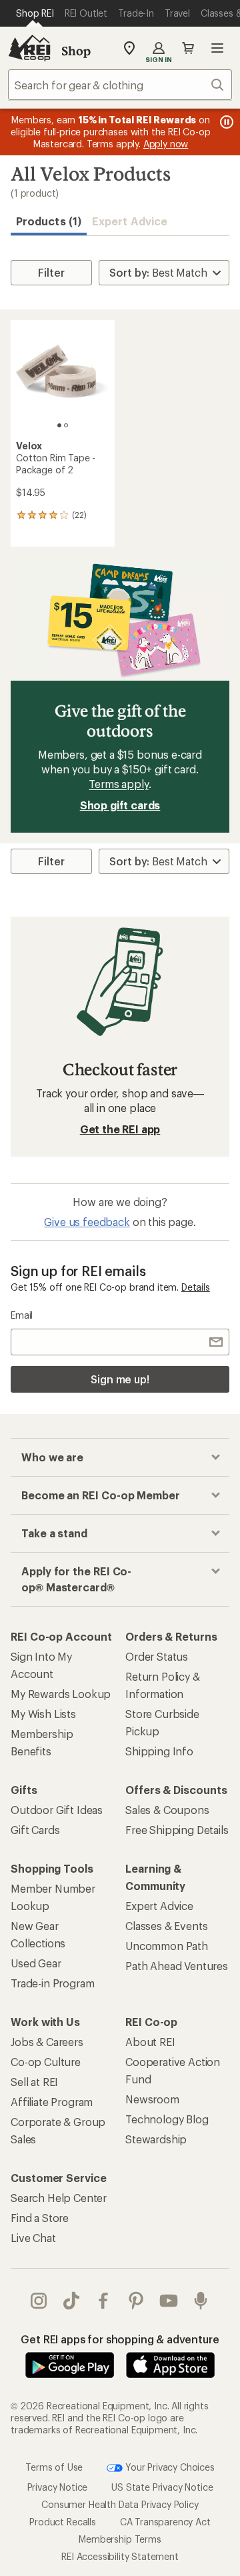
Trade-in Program (52, 1983)
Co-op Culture (46, 2062)
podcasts (201, 2301)
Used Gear (36, 1963)
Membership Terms (120, 2539)
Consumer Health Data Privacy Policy (120, 2504)
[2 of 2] (66, 425)
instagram (39, 2301)
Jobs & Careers (47, 2042)
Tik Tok (72, 2301)
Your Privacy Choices (169, 2467)
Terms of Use (54, 2467)
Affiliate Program (52, 2102)
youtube (169, 2301)
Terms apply (118, 784)
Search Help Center (59, 2198)
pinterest (136, 2301)
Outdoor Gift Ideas (57, 1810)
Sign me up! (120, 1379)
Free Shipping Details (177, 1830)
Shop (76, 51)
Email (22, 1315)
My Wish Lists (43, 1714)
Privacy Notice (58, 2487)
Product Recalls (63, 2522)
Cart (188, 48)
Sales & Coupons (167, 1810)
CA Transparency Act (165, 2522)
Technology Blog (167, 2119)
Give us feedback (87, 1222)
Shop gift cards (120, 805)
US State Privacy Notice (162, 2487)
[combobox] (120, 85)
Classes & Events (166, 1926)
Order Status (157, 1656)
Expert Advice (130, 221)
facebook (104, 2301)
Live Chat (33, 2238)
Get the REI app (120, 1129)
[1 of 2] (59, 425)
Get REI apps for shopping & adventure (120, 2339)
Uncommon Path (167, 1946)
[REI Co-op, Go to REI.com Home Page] (29, 48)
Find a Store (40, 2218)
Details (196, 1287)
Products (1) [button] (49, 221)
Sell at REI (34, 2082)
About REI (150, 2042)
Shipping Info (159, 1751)
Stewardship (156, 2139)
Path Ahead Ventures (177, 1966)
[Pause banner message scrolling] (225, 122)
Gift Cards (35, 1830)
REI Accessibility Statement (120, 2556)
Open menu (217, 48)
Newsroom (152, 2099)
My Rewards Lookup (61, 1694)
